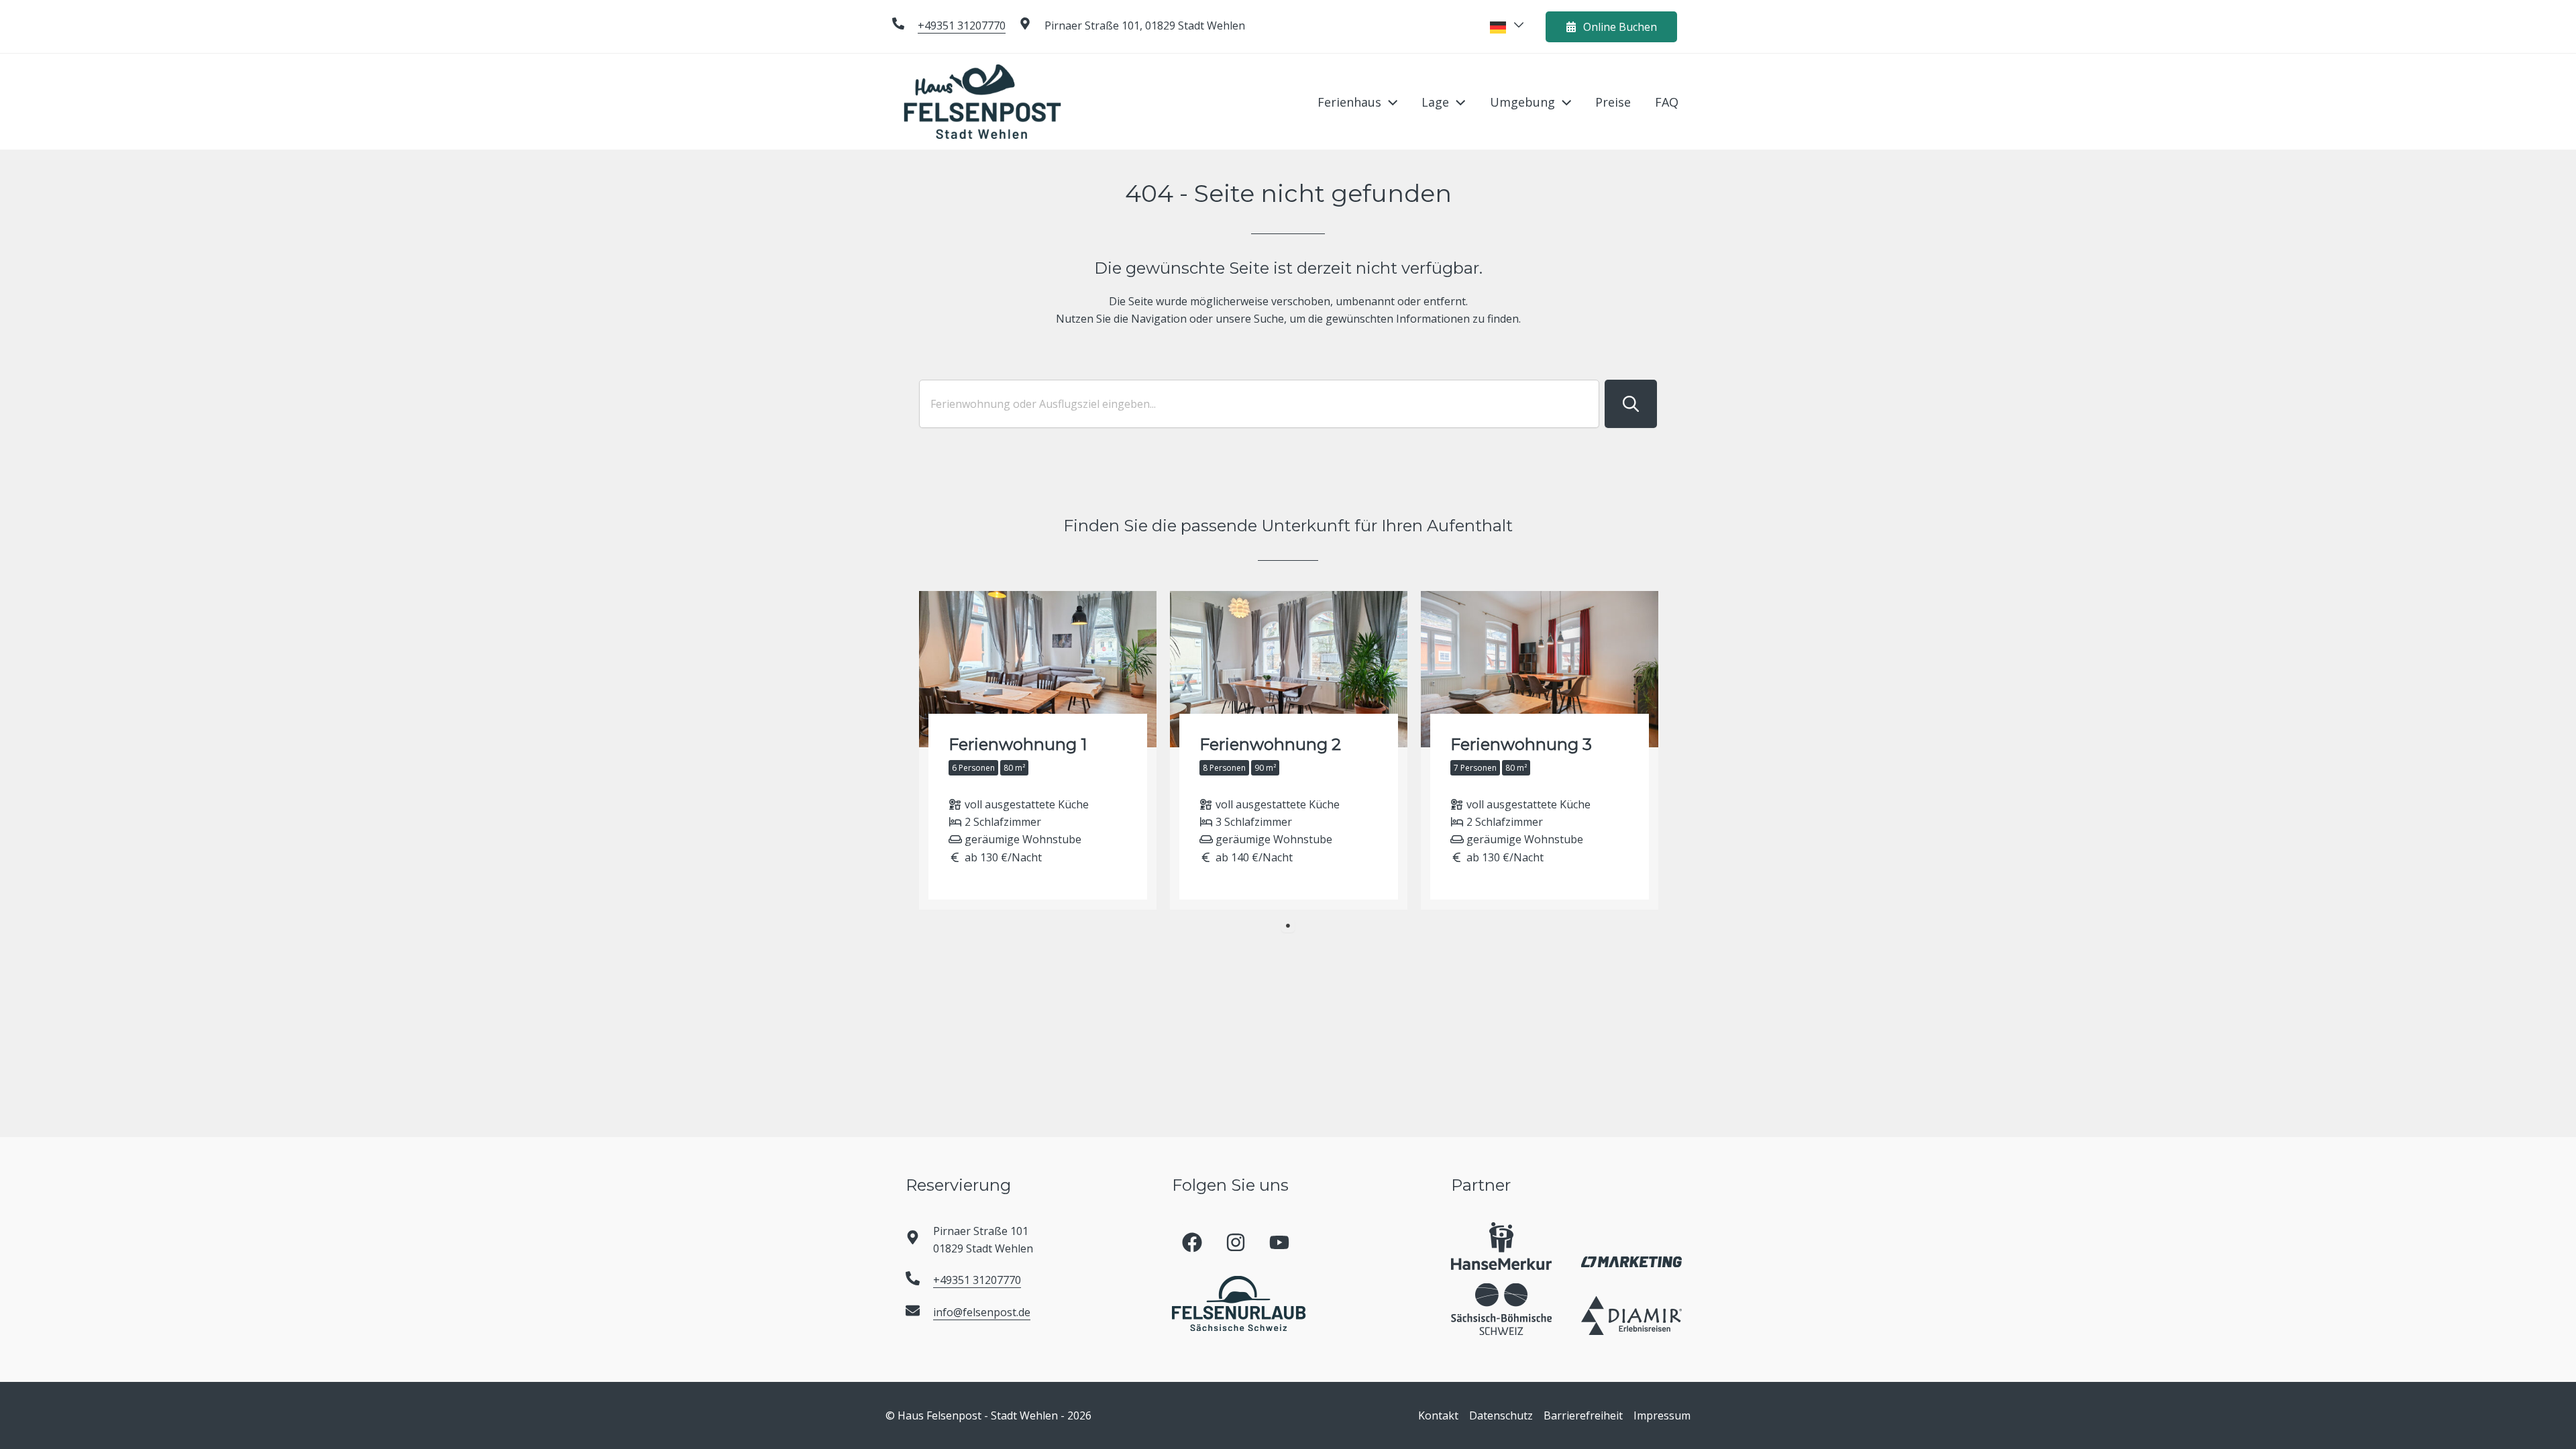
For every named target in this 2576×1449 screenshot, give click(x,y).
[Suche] (1631, 404)
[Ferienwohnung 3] (1540, 751)
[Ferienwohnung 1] (1038, 751)
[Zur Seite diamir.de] (1631, 1316)
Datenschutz (1501, 1415)
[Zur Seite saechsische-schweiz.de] (1501, 1309)
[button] (1389, 102)
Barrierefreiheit (1583, 1415)
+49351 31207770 (962, 25)
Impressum (1662, 1415)
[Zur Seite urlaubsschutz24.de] (1501, 1246)
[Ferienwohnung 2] (1289, 751)
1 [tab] (1288, 926)
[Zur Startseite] (982, 101)
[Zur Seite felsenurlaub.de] (1239, 1303)
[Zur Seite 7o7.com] (1631, 1261)
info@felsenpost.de (982, 1312)
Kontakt (1438, 1415)
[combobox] (1259, 404)
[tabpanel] (1038, 751)
